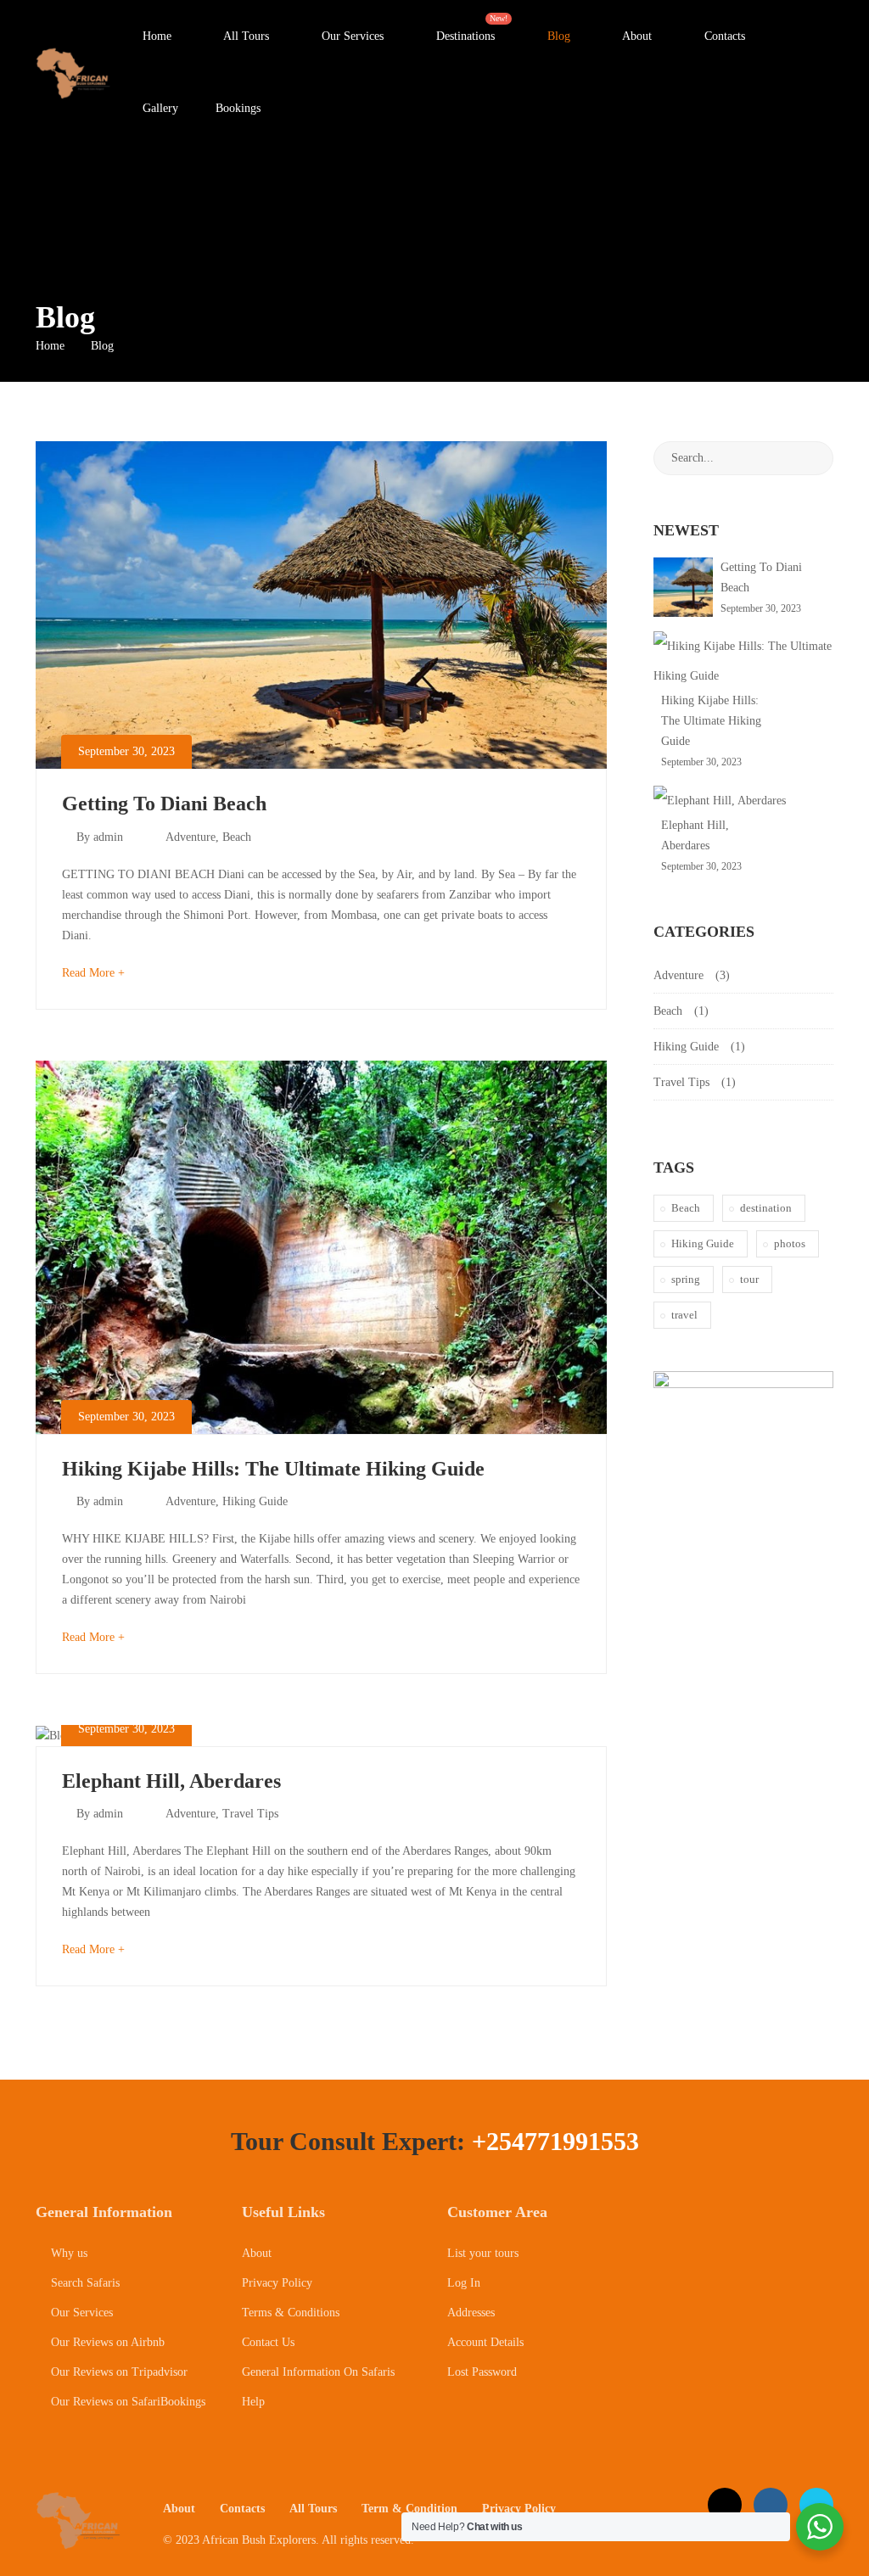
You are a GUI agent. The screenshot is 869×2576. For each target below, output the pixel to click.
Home (155, 36)
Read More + (93, 973)
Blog (557, 36)
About (636, 36)
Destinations (472, 28)
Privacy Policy (277, 2283)
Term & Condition (409, 2509)
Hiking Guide (255, 1501)
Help (253, 2402)
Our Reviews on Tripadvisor (118, 2372)
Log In (464, 2283)
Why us (67, 2253)
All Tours (245, 36)
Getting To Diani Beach (164, 804)
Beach (237, 837)
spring (686, 1279)
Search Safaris (84, 2283)
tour (749, 1279)
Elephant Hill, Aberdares (171, 1781)
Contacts (723, 36)
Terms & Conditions (291, 2313)
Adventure (191, 837)
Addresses (471, 2313)
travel (684, 1315)
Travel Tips (250, 1814)
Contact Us (268, 2342)
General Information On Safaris (318, 2372)
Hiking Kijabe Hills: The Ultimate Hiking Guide (273, 1469)
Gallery (159, 108)
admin (108, 837)
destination (766, 1208)
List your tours (483, 2253)
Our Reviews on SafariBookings (126, 2402)
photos (790, 1243)
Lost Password (482, 2372)
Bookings (238, 108)
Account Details (485, 2342)
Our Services (351, 36)
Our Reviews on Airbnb (106, 2342)
